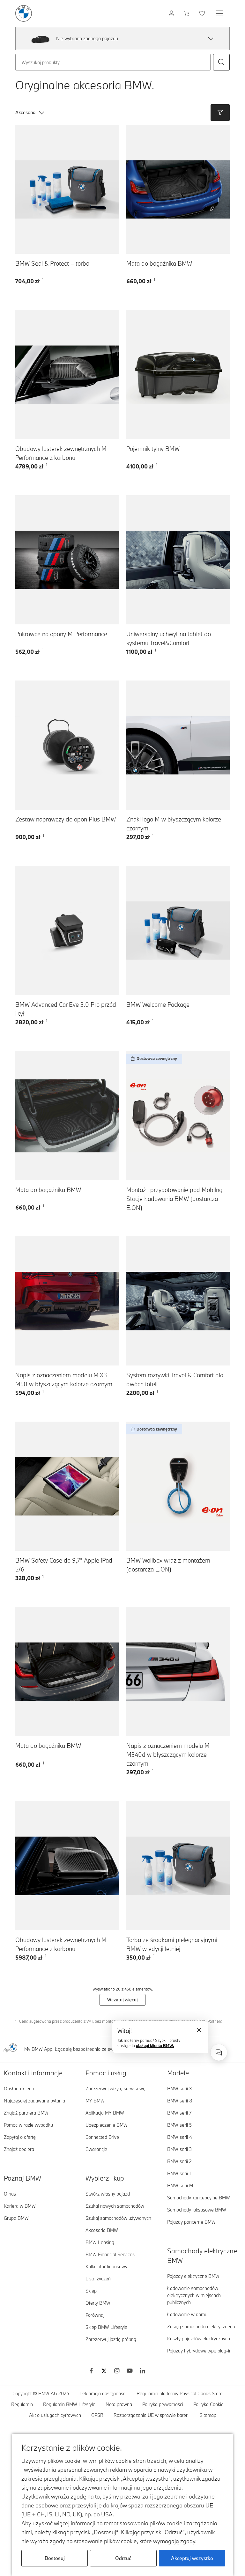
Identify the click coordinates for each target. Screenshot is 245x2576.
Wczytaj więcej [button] (122, 2000)
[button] (211, 39)
